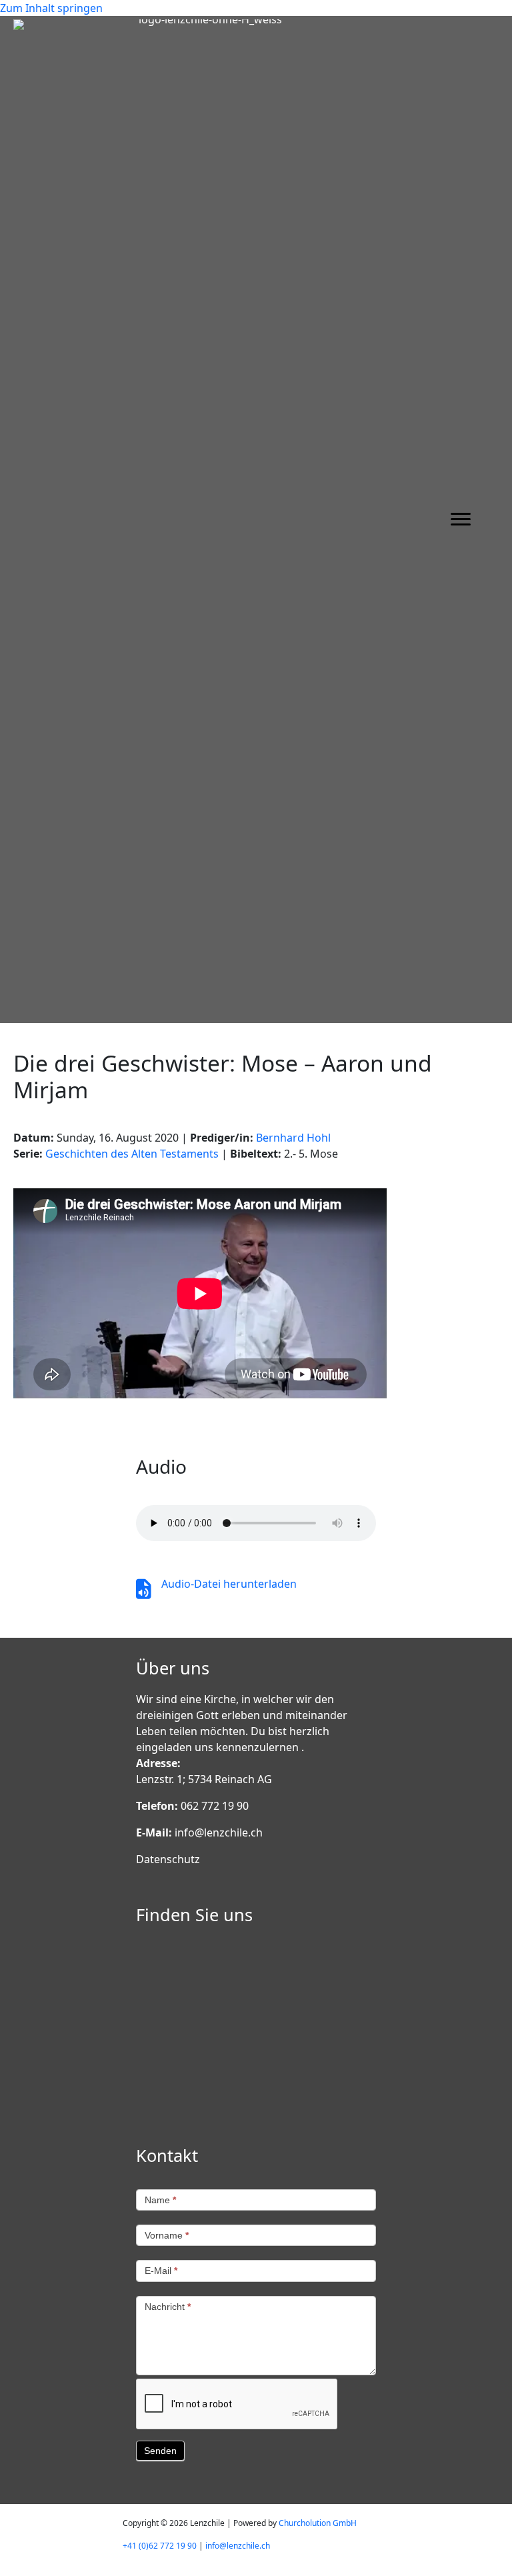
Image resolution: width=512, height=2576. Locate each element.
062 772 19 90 (215, 1806)
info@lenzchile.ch (219, 1832)
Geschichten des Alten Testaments (132, 1154)
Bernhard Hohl (293, 1138)
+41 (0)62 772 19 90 (160, 2546)
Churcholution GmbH (318, 2523)
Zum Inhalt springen (51, 8)
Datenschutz (168, 1859)
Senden (160, 2451)
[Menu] (461, 519)
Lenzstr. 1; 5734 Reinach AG (204, 1779)
